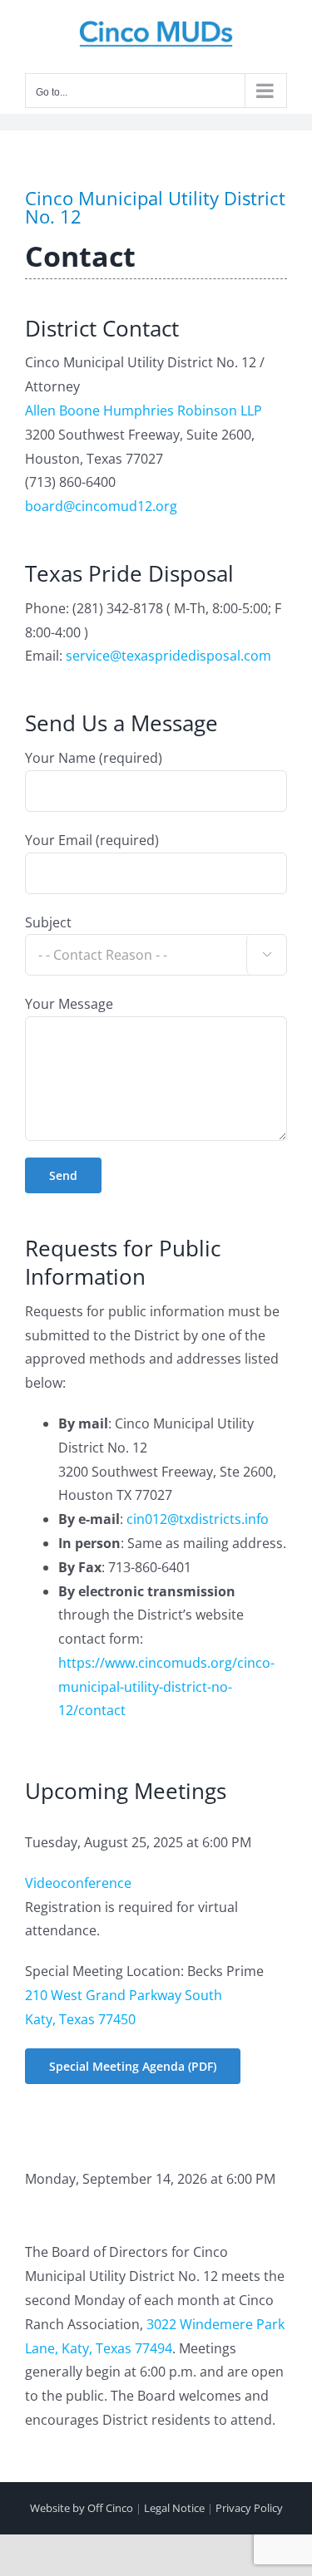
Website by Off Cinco (82, 2508)
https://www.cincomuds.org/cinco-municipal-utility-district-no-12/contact (166, 1687)
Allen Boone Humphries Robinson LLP (144, 410)
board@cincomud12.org (101, 506)
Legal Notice (174, 2508)
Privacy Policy (249, 2508)
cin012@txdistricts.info (198, 1519)
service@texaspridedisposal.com (168, 656)
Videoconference (78, 1883)
